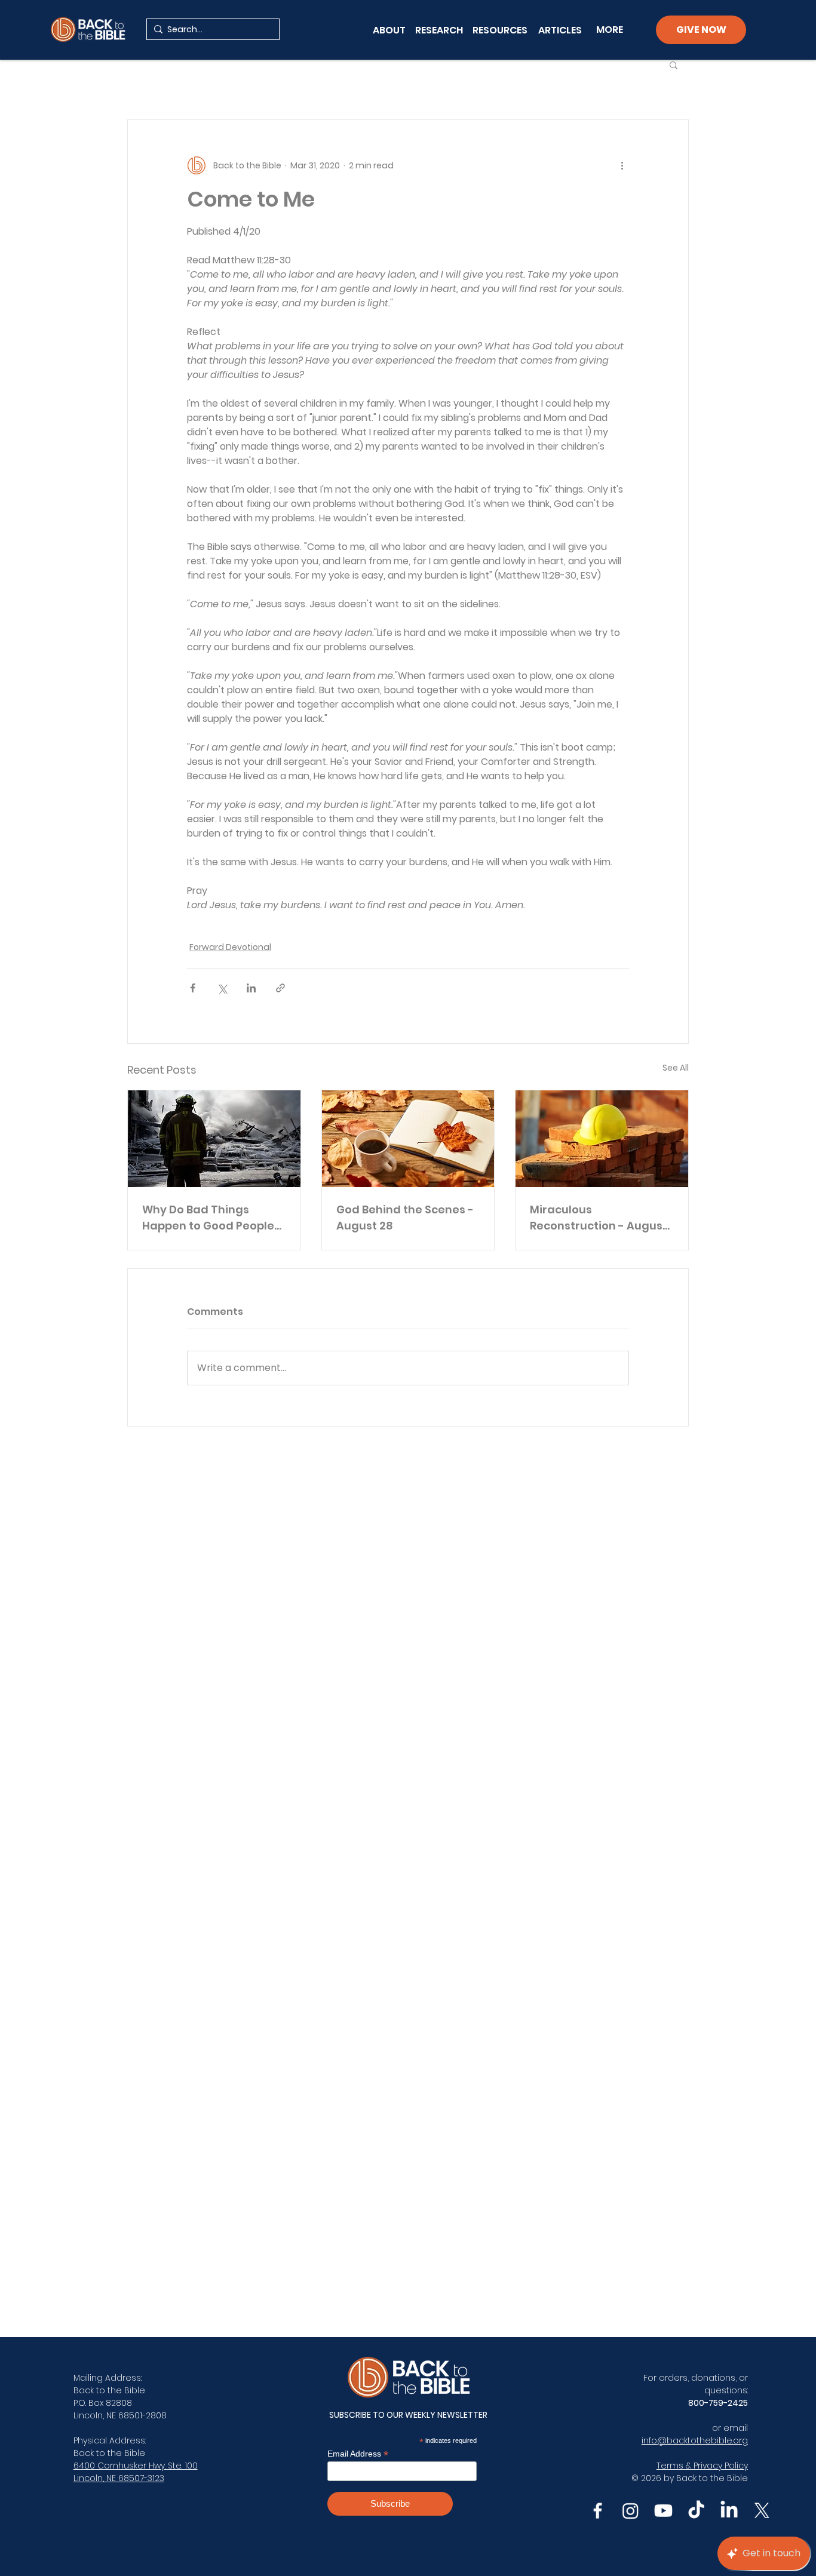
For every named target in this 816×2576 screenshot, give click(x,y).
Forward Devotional (230, 947)
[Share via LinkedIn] (251, 988)
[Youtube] (663, 2511)
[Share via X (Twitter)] (222, 988)
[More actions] (622, 165)
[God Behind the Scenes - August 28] (408, 1139)
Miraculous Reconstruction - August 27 (599, 1218)
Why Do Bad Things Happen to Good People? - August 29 (211, 1218)
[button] (674, 64)
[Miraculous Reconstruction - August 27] (602, 1139)
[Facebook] (598, 2511)
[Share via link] (280, 988)
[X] (762, 2511)
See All (676, 1068)
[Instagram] (631, 2511)
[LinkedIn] (729, 2511)
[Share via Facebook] (193, 988)
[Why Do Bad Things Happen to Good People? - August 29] (214, 1139)
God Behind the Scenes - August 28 (405, 1218)
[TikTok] (696, 2511)
